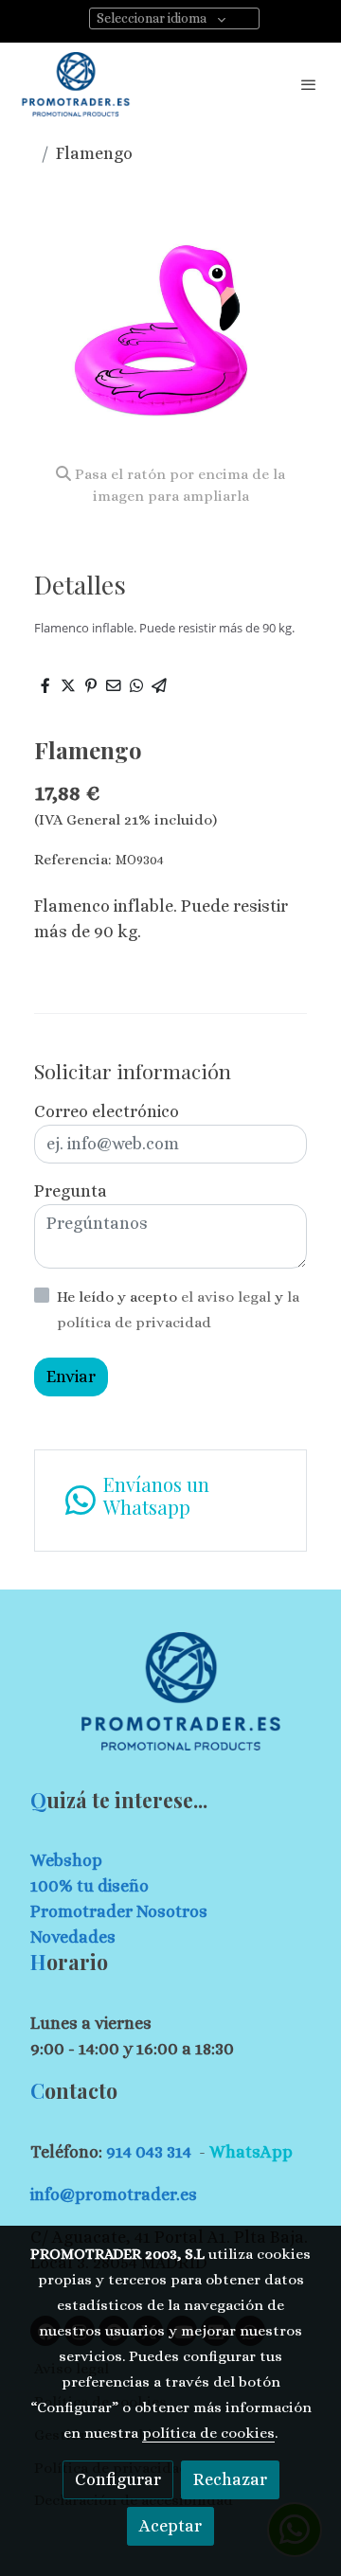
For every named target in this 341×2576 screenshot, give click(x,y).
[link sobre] (170, 1703)
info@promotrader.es (114, 2194)
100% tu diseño (90, 1886)
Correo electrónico (107, 1111)
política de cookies (208, 2433)
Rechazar (230, 2479)
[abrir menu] (309, 84)
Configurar (118, 2479)
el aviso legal (228, 1297)
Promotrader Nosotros (119, 1911)
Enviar (71, 1377)
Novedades (73, 1937)
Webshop (66, 1860)
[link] (76, 84)
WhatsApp (251, 2152)
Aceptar (170, 2526)
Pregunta (71, 1191)
